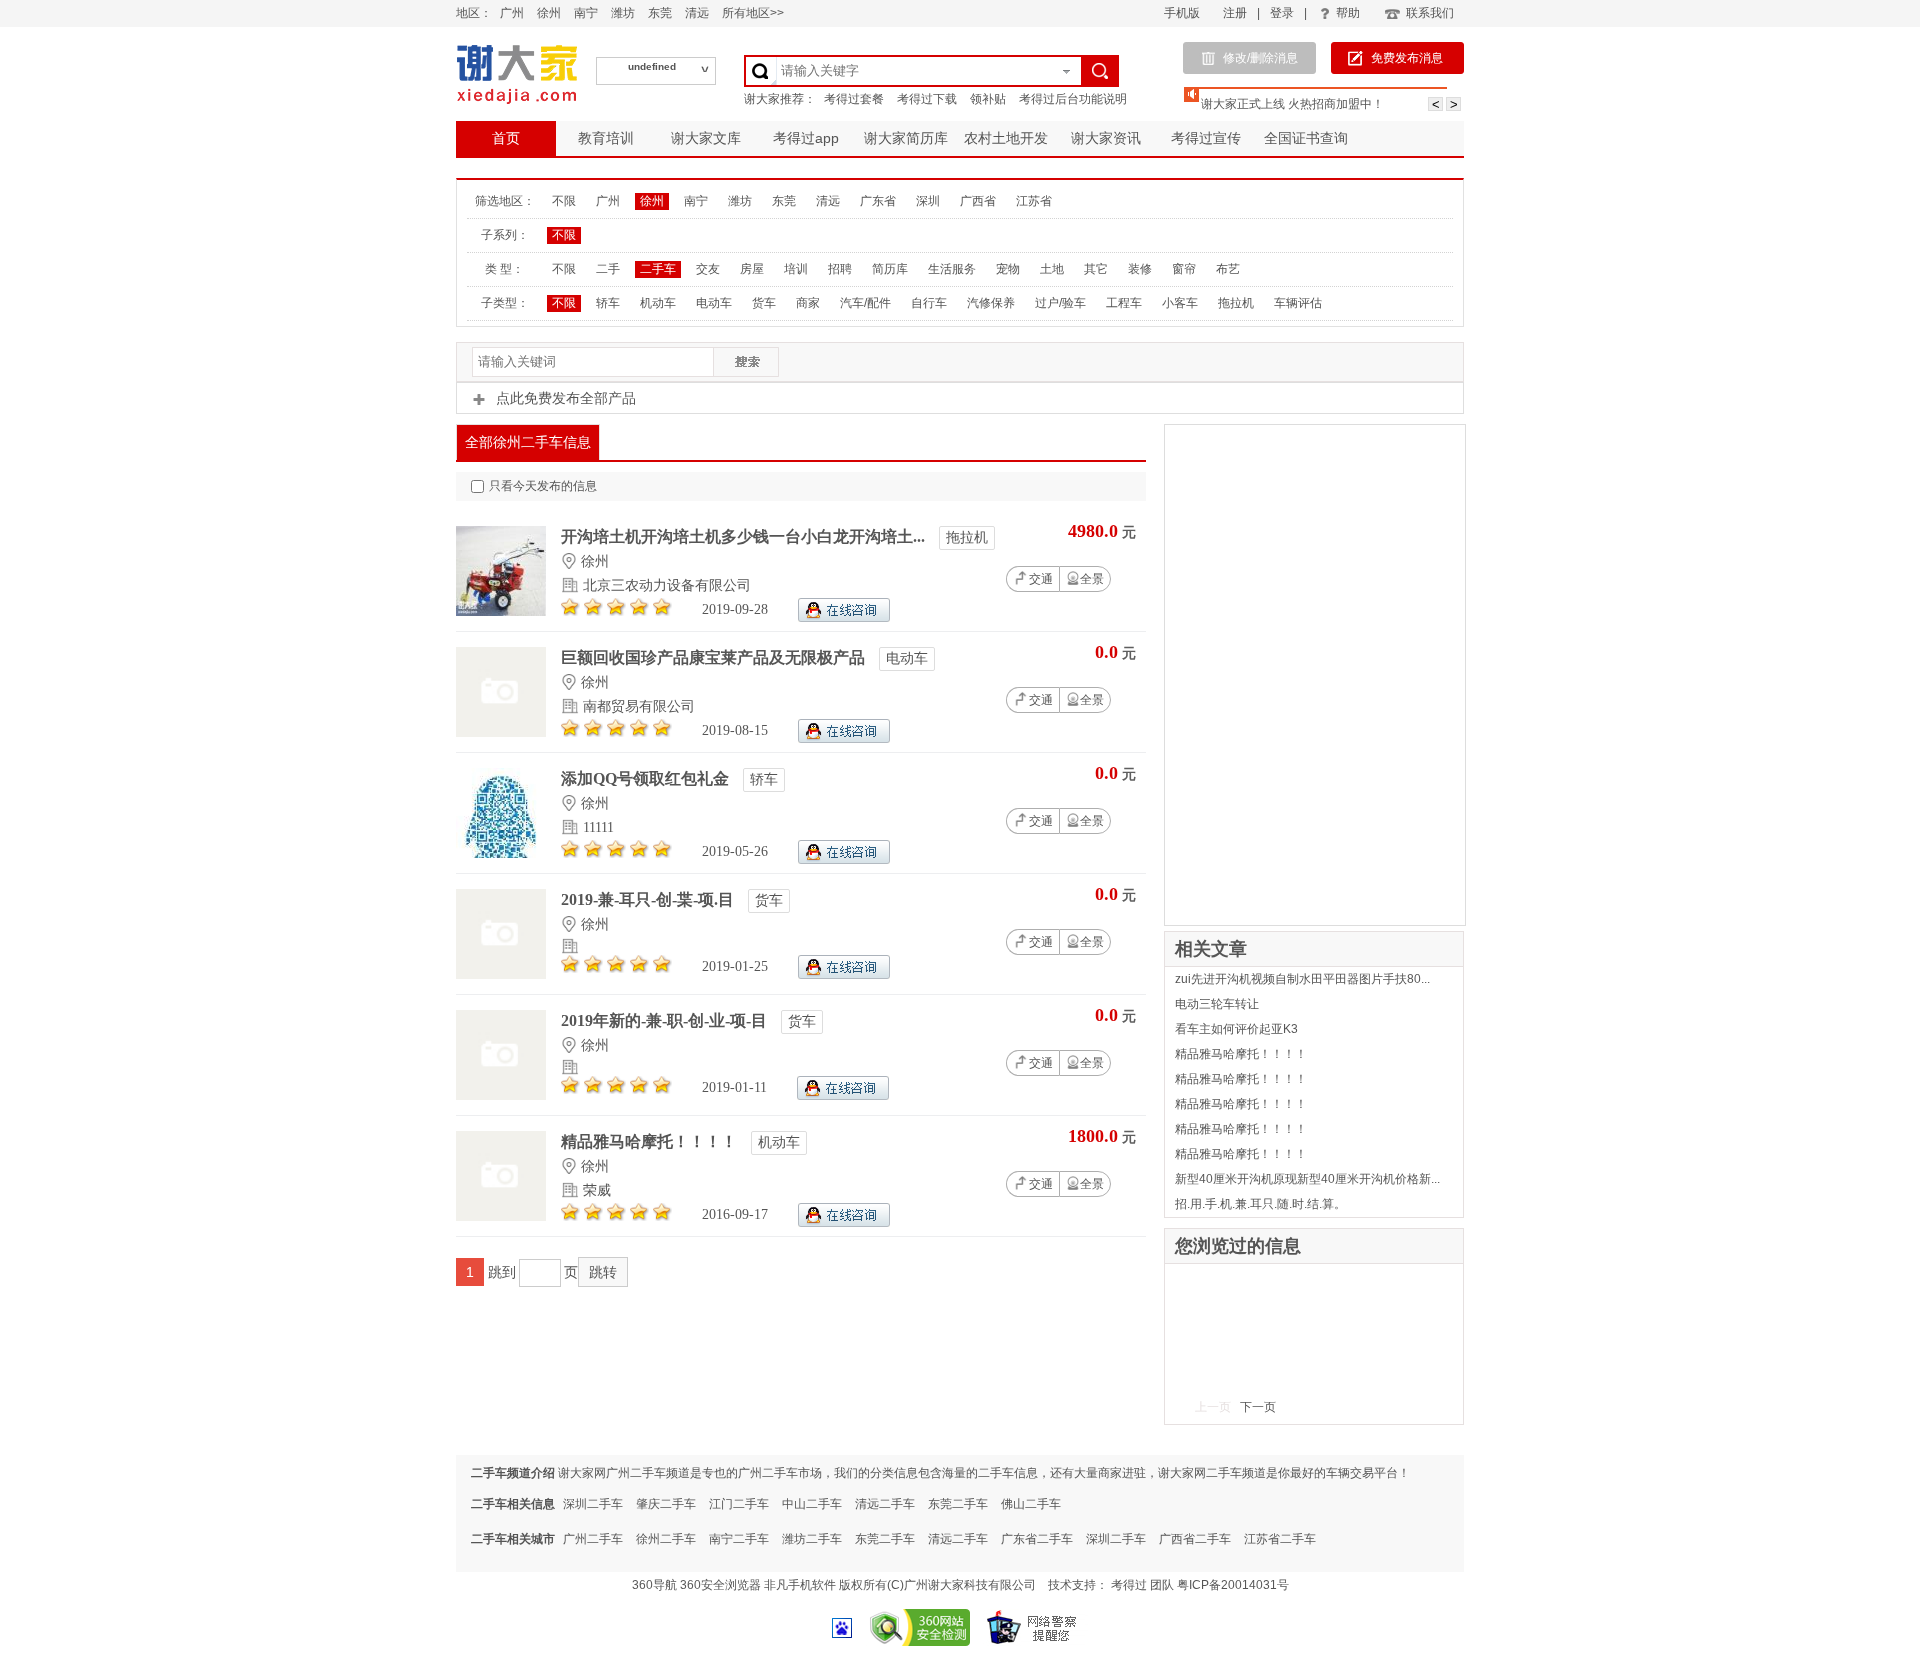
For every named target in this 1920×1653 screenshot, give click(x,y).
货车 (764, 303)
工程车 (1124, 303)
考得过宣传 (1206, 138)
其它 (1096, 269)
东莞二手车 (958, 1504)
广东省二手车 (1037, 1539)
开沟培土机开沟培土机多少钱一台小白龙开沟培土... (745, 536)
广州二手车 (593, 1539)
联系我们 (1430, 13)
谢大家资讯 (1106, 138)
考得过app (806, 138)
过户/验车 (1060, 303)
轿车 (608, 303)
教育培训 (606, 138)
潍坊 (623, 13)
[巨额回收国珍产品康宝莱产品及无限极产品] (501, 732)
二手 (608, 269)
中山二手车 (812, 1504)
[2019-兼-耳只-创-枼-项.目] (501, 974)
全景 (1092, 579)
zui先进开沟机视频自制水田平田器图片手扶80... (1302, 979)
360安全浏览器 (720, 1585)
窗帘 (1184, 269)
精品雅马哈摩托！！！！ (651, 1141)
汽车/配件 (865, 303)
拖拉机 (1236, 303)
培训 (796, 269)
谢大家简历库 (906, 138)
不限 (564, 201)
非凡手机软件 (800, 1585)
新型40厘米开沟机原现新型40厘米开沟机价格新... (1307, 1179)
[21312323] (844, 974)
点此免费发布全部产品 (566, 398)
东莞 (660, 13)
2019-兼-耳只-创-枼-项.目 (649, 899)
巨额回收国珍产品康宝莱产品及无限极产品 (715, 657)
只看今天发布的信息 (543, 486)
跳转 (603, 1272)
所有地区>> (753, 13)
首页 (506, 138)
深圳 (928, 201)
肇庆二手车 (666, 1504)
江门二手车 (739, 1504)
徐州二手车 (666, 1539)
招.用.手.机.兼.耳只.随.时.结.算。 (1260, 1204)
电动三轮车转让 (1217, 1004)
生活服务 (952, 269)
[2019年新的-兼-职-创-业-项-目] (501, 1095)
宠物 (1008, 269)
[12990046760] (844, 738)
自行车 (929, 303)
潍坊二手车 (812, 1539)
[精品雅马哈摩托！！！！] (501, 1216)
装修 (1140, 269)
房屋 (752, 269)
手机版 (1182, 13)
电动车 (714, 303)
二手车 (658, 269)
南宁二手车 (739, 1539)
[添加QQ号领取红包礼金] (501, 853)
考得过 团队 (1144, 1585)
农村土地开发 (1006, 138)
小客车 (1180, 303)
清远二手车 (885, 1504)
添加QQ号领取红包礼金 (647, 778)
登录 (1282, 13)
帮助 (1348, 13)
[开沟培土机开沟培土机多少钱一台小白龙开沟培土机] (501, 611)
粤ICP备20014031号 (1233, 1585)
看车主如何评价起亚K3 (1236, 1029)
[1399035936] (844, 859)
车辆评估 (1298, 303)
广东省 (878, 201)
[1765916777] (844, 617)
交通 (1041, 579)
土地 (1052, 269)
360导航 (654, 1585)
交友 (708, 269)
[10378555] (844, 1222)
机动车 (658, 303)
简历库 (890, 269)
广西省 (978, 201)
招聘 (840, 269)
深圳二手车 (593, 1504)
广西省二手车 (1195, 1539)
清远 (697, 13)
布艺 (1228, 269)
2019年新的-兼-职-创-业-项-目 (666, 1020)
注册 (1235, 13)
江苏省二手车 (1280, 1539)
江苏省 (1034, 201)
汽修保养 (991, 303)
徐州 (549, 13)
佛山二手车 (1031, 1504)
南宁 (586, 13)
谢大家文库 (706, 138)
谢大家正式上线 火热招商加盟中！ (1292, 104)
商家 (808, 303)
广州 (512, 13)
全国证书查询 (1306, 138)
